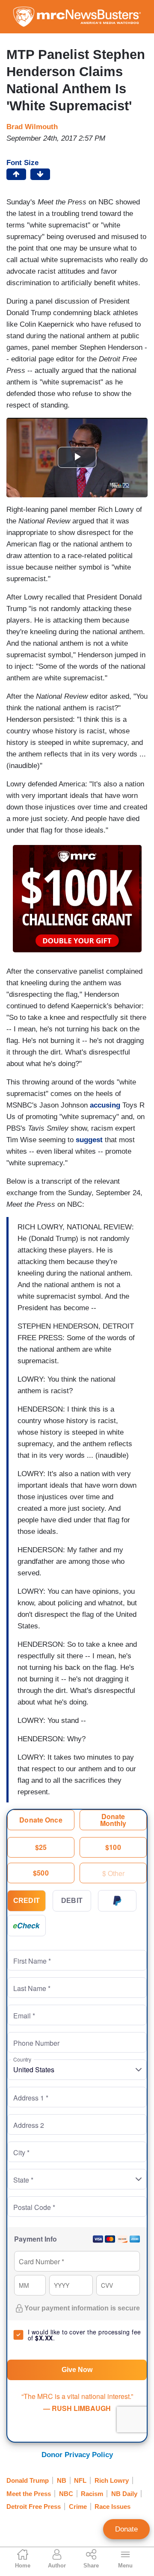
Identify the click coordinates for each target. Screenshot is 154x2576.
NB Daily (124, 2494)
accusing (105, 1105)
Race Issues (113, 2507)
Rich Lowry (112, 2480)
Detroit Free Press (34, 2507)
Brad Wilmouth (32, 127)
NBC (66, 2494)
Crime (78, 2507)
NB (62, 2480)
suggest (89, 1140)
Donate (126, 2529)
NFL (80, 2480)
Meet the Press (29, 2494)
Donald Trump (28, 2480)
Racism (92, 2494)
